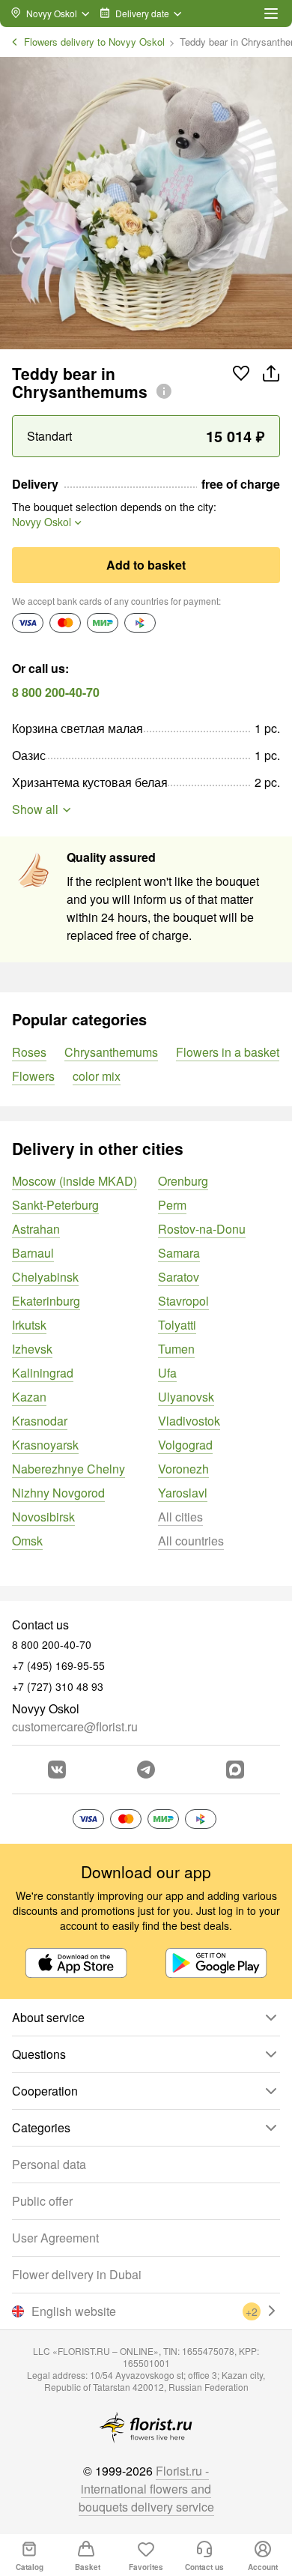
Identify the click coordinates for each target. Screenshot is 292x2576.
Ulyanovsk (186, 1397)
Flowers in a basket (228, 1052)
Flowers (33, 1076)
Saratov (179, 1277)
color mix (97, 1076)
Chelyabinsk (45, 1277)
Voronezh (183, 1469)
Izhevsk (32, 1349)
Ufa (167, 1373)
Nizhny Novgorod (58, 1493)
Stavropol (183, 1301)
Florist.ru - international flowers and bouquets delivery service (146, 2489)
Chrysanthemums (111, 1052)
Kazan (29, 1397)
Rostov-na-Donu (202, 1229)
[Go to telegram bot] (146, 1770)
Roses (29, 1052)
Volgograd (185, 1445)
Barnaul (33, 1253)
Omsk (27, 1541)
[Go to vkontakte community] (57, 1770)
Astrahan (36, 1229)
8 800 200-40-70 (56, 692)
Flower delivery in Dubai (77, 2274)
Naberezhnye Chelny (69, 1469)
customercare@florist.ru (75, 1726)
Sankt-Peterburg (55, 1205)
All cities (180, 1517)
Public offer (42, 2201)
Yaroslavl (183, 1493)
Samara (179, 1253)
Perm (172, 1205)
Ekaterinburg (46, 1301)
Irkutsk (29, 1325)
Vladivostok (189, 1421)
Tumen (176, 1349)
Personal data (49, 2164)
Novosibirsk (43, 1517)
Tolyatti (177, 1325)
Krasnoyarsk (45, 1445)
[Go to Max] (235, 1770)
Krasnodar (40, 1421)
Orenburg (183, 1181)
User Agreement (55, 2238)
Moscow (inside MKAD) (74, 1181)
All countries (191, 1541)
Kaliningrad (43, 1373)
